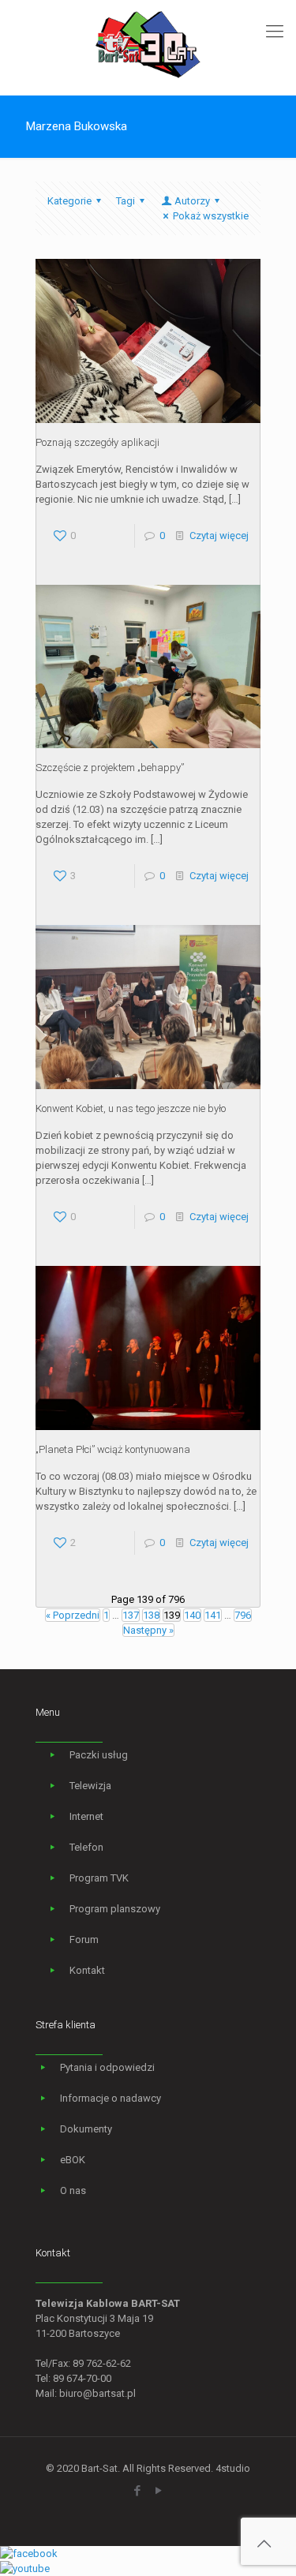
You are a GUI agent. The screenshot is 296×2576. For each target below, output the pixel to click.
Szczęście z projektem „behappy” (110, 768)
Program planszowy (115, 1909)
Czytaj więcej (219, 535)
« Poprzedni (73, 1615)
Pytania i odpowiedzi (107, 2067)
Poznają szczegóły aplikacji (97, 442)
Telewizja (90, 1786)
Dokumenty (86, 2129)
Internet (86, 1816)
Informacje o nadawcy (111, 2098)
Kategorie (69, 201)
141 (213, 1615)
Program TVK (99, 1878)
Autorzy (192, 201)
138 (151, 1615)
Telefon (86, 1847)
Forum (84, 1939)
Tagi (126, 201)
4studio (233, 2468)
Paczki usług (99, 1755)
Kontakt (87, 1970)
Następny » (148, 1630)
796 (243, 1615)
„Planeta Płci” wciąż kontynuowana (113, 1449)
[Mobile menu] (275, 32)
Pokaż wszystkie (211, 216)
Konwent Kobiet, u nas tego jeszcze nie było (131, 1108)
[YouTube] (159, 2491)
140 (192, 1615)
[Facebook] (138, 2491)
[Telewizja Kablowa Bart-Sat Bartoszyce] (148, 43)
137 (131, 1615)
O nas (73, 2190)
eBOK (73, 2160)
